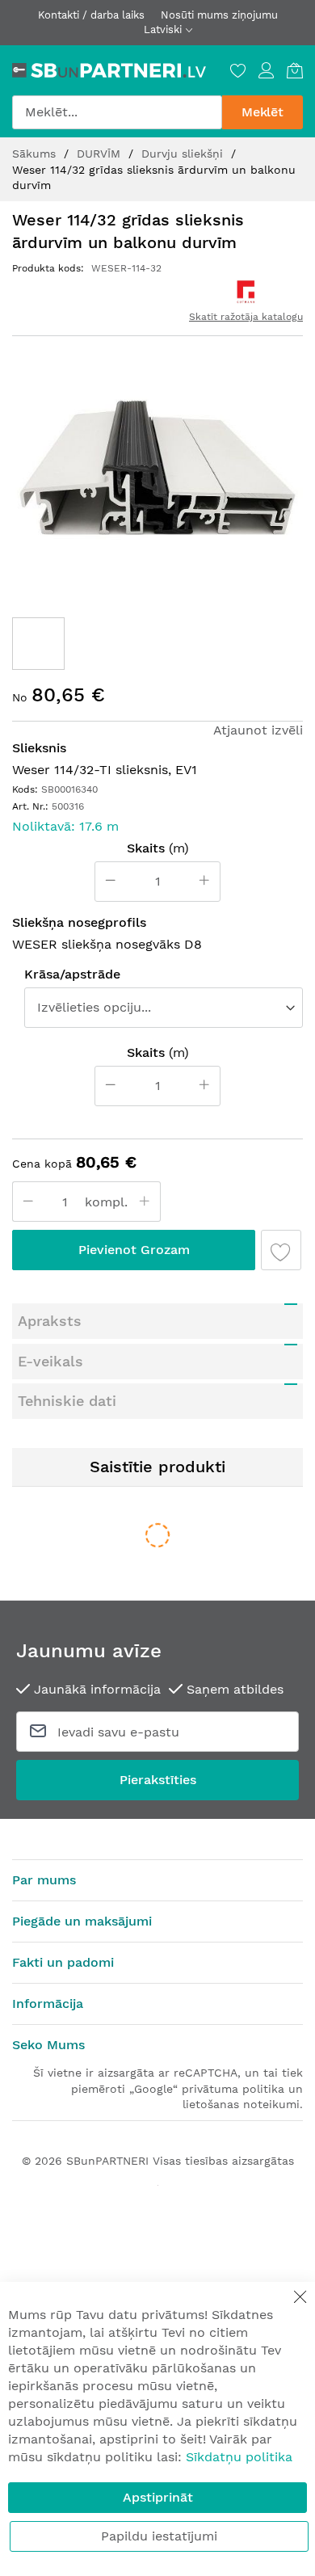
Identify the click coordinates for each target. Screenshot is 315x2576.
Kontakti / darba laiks (91, 15)
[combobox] (117, 112)
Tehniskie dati (67, 1401)
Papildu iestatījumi (159, 2536)
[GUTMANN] (246, 292)
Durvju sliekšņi (184, 154)
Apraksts (50, 1321)
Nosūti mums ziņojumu (219, 15)
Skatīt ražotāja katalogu (246, 317)
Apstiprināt (158, 2497)
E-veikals (50, 1361)
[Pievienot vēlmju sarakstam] (281, 1250)
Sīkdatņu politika (239, 2457)
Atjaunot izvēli (258, 730)
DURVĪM (101, 154)
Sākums (36, 154)
